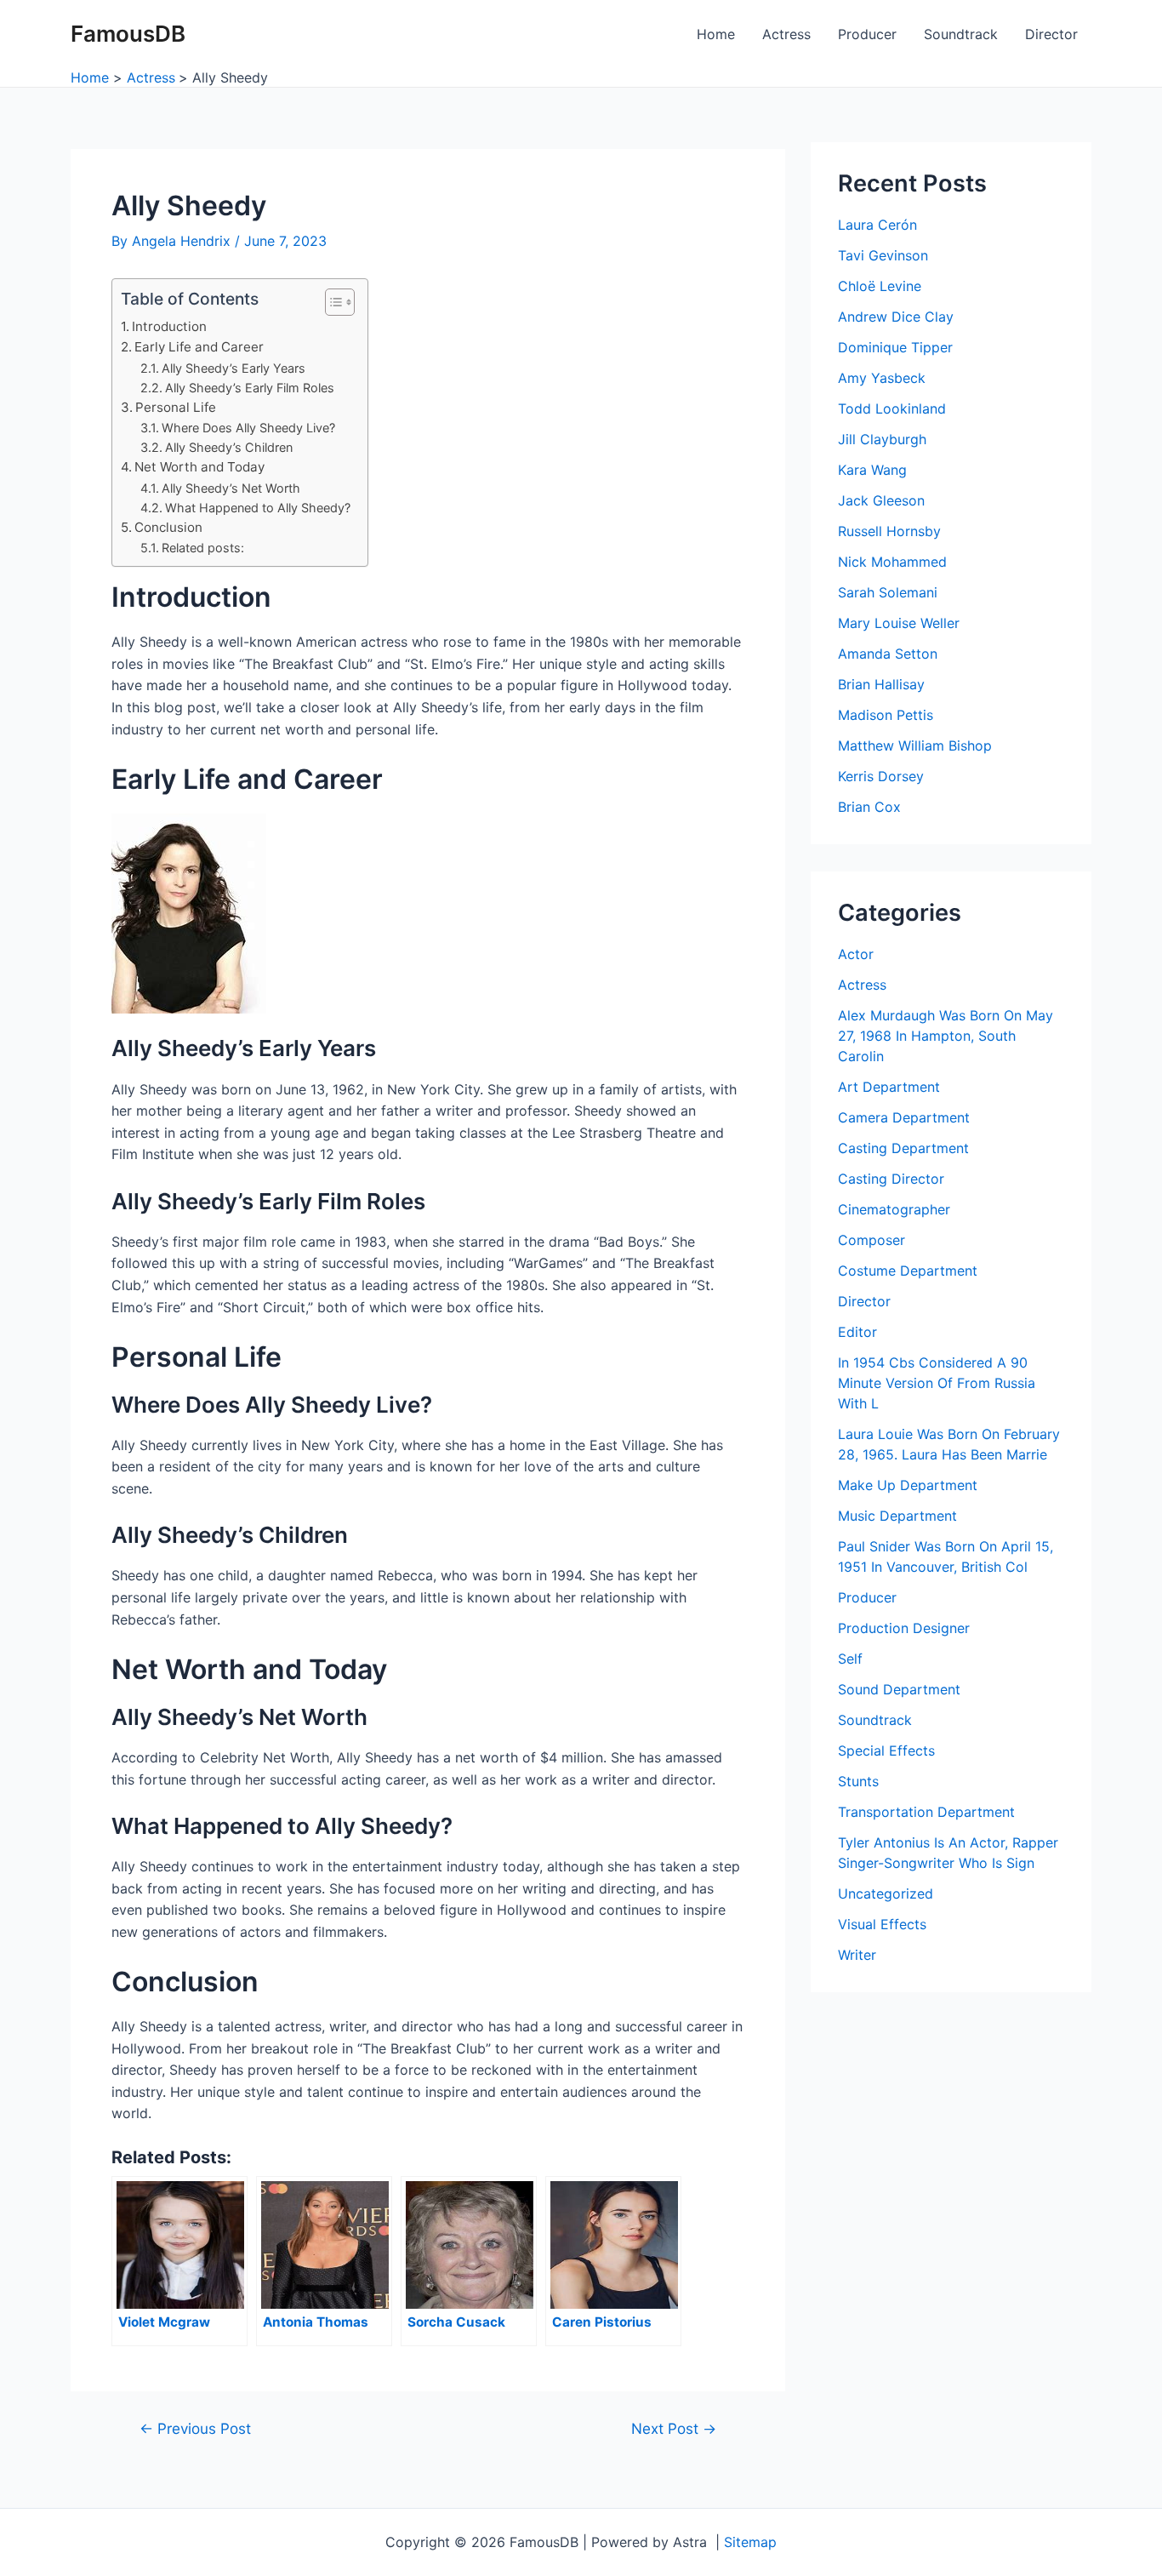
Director (1051, 34)
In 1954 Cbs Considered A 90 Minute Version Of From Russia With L (937, 1383)
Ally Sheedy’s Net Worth (231, 488)
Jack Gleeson (881, 500)
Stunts (858, 1781)
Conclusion (168, 527)
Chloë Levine (880, 286)
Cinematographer (894, 1209)
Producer (867, 34)
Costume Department (908, 1271)
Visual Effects (882, 1924)
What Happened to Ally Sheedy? (258, 508)
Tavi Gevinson (883, 255)
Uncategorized (886, 1893)
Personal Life (176, 407)
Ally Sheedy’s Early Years (234, 368)
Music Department (897, 1516)
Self (850, 1659)
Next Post (674, 2428)
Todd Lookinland (892, 408)
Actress (786, 34)
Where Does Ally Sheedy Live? (248, 428)
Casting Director (891, 1179)
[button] (331, 302)
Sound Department (899, 1689)
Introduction (169, 326)
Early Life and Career (199, 347)
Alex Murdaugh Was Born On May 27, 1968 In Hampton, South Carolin (946, 1036)
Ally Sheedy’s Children (229, 447)
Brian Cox (869, 807)
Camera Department (904, 1117)
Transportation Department (926, 1812)
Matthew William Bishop (915, 745)
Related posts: (203, 548)
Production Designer (904, 1628)
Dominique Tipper (895, 347)
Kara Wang (872, 470)
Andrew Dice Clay (896, 317)
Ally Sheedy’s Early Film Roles (250, 388)
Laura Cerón (877, 225)
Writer (857, 1955)
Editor (857, 1332)
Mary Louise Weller (899, 623)
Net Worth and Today (199, 467)
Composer (871, 1240)
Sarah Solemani (888, 592)
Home (716, 34)
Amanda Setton (888, 654)
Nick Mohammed (892, 562)
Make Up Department (908, 1485)
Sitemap (750, 2542)
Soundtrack (961, 34)
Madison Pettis (886, 715)
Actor (856, 954)
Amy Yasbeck (882, 378)
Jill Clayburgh (882, 439)
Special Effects (886, 1751)
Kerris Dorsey (881, 776)
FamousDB (128, 34)
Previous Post (195, 2428)
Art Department (889, 1087)
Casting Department (903, 1148)
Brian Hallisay (881, 684)
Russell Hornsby (889, 531)
